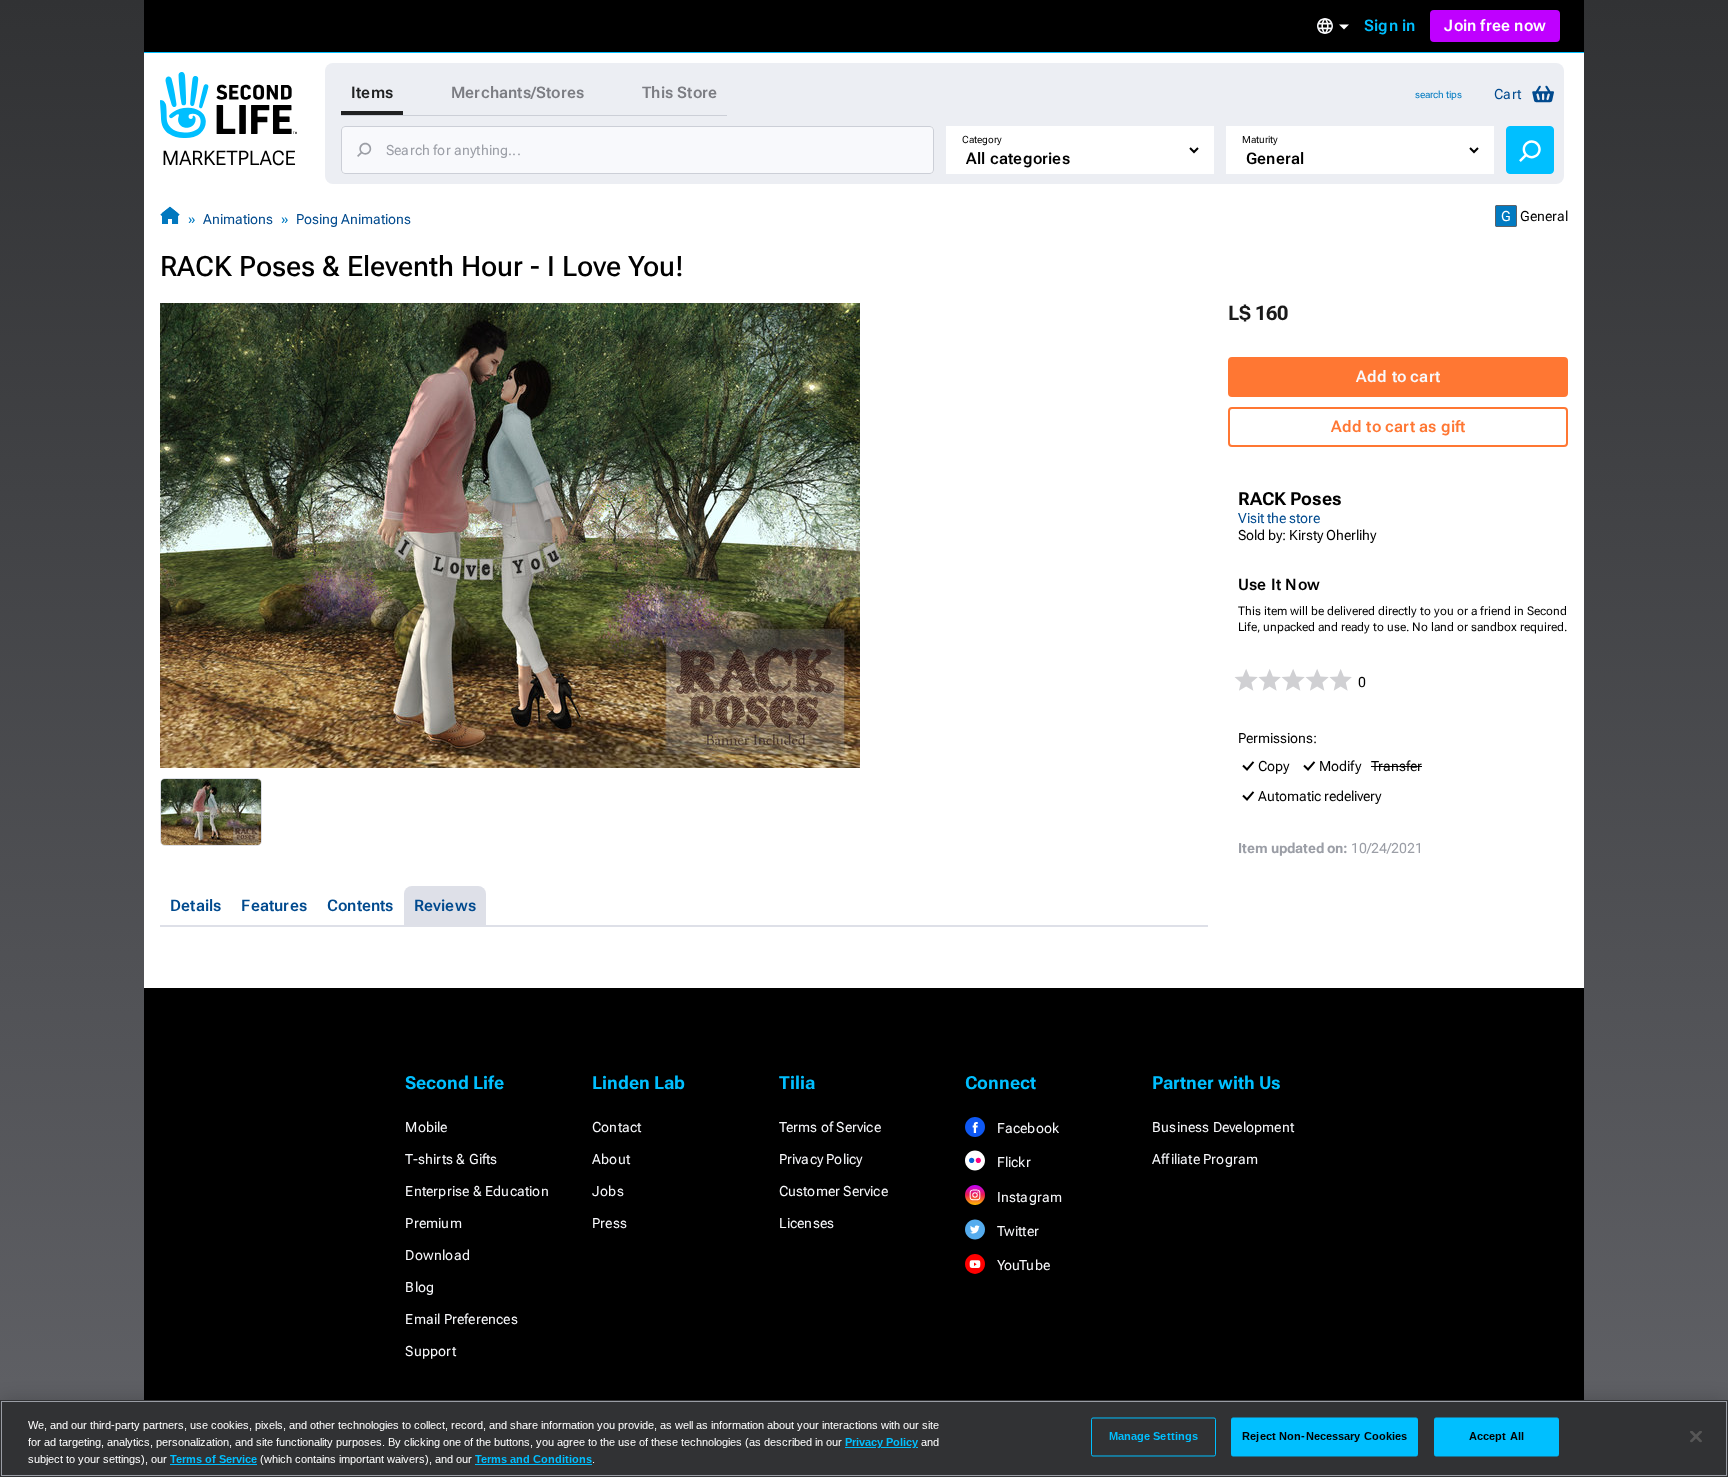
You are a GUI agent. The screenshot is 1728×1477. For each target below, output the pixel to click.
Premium (433, 1223)
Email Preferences (461, 1319)
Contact (616, 1127)
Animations (238, 219)
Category (982, 139)
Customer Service (833, 1191)
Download (437, 1255)
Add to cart (1398, 376)
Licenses (807, 1223)
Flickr (1011, 1162)
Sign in (1389, 25)
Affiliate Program (1205, 1159)
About (611, 1159)
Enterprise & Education (476, 1191)
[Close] (1696, 1437)
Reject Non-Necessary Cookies (1324, 1436)
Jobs (608, 1191)
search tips (1438, 94)
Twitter (1016, 1231)
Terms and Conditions (533, 1459)
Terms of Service (830, 1127)
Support (430, 1351)
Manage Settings (1154, 1436)
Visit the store (1279, 518)
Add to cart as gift (1398, 426)
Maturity (1260, 139)
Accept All (1496, 1436)
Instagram (1027, 1197)
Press (609, 1223)
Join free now (1495, 25)
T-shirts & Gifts (451, 1159)
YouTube (1021, 1265)
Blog (419, 1287)
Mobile (426, 1127)
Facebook (1026, 1128)
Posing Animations (353, 219)
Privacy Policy (821, 1159)
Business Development (1223, 1127)
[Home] (170, 218)
